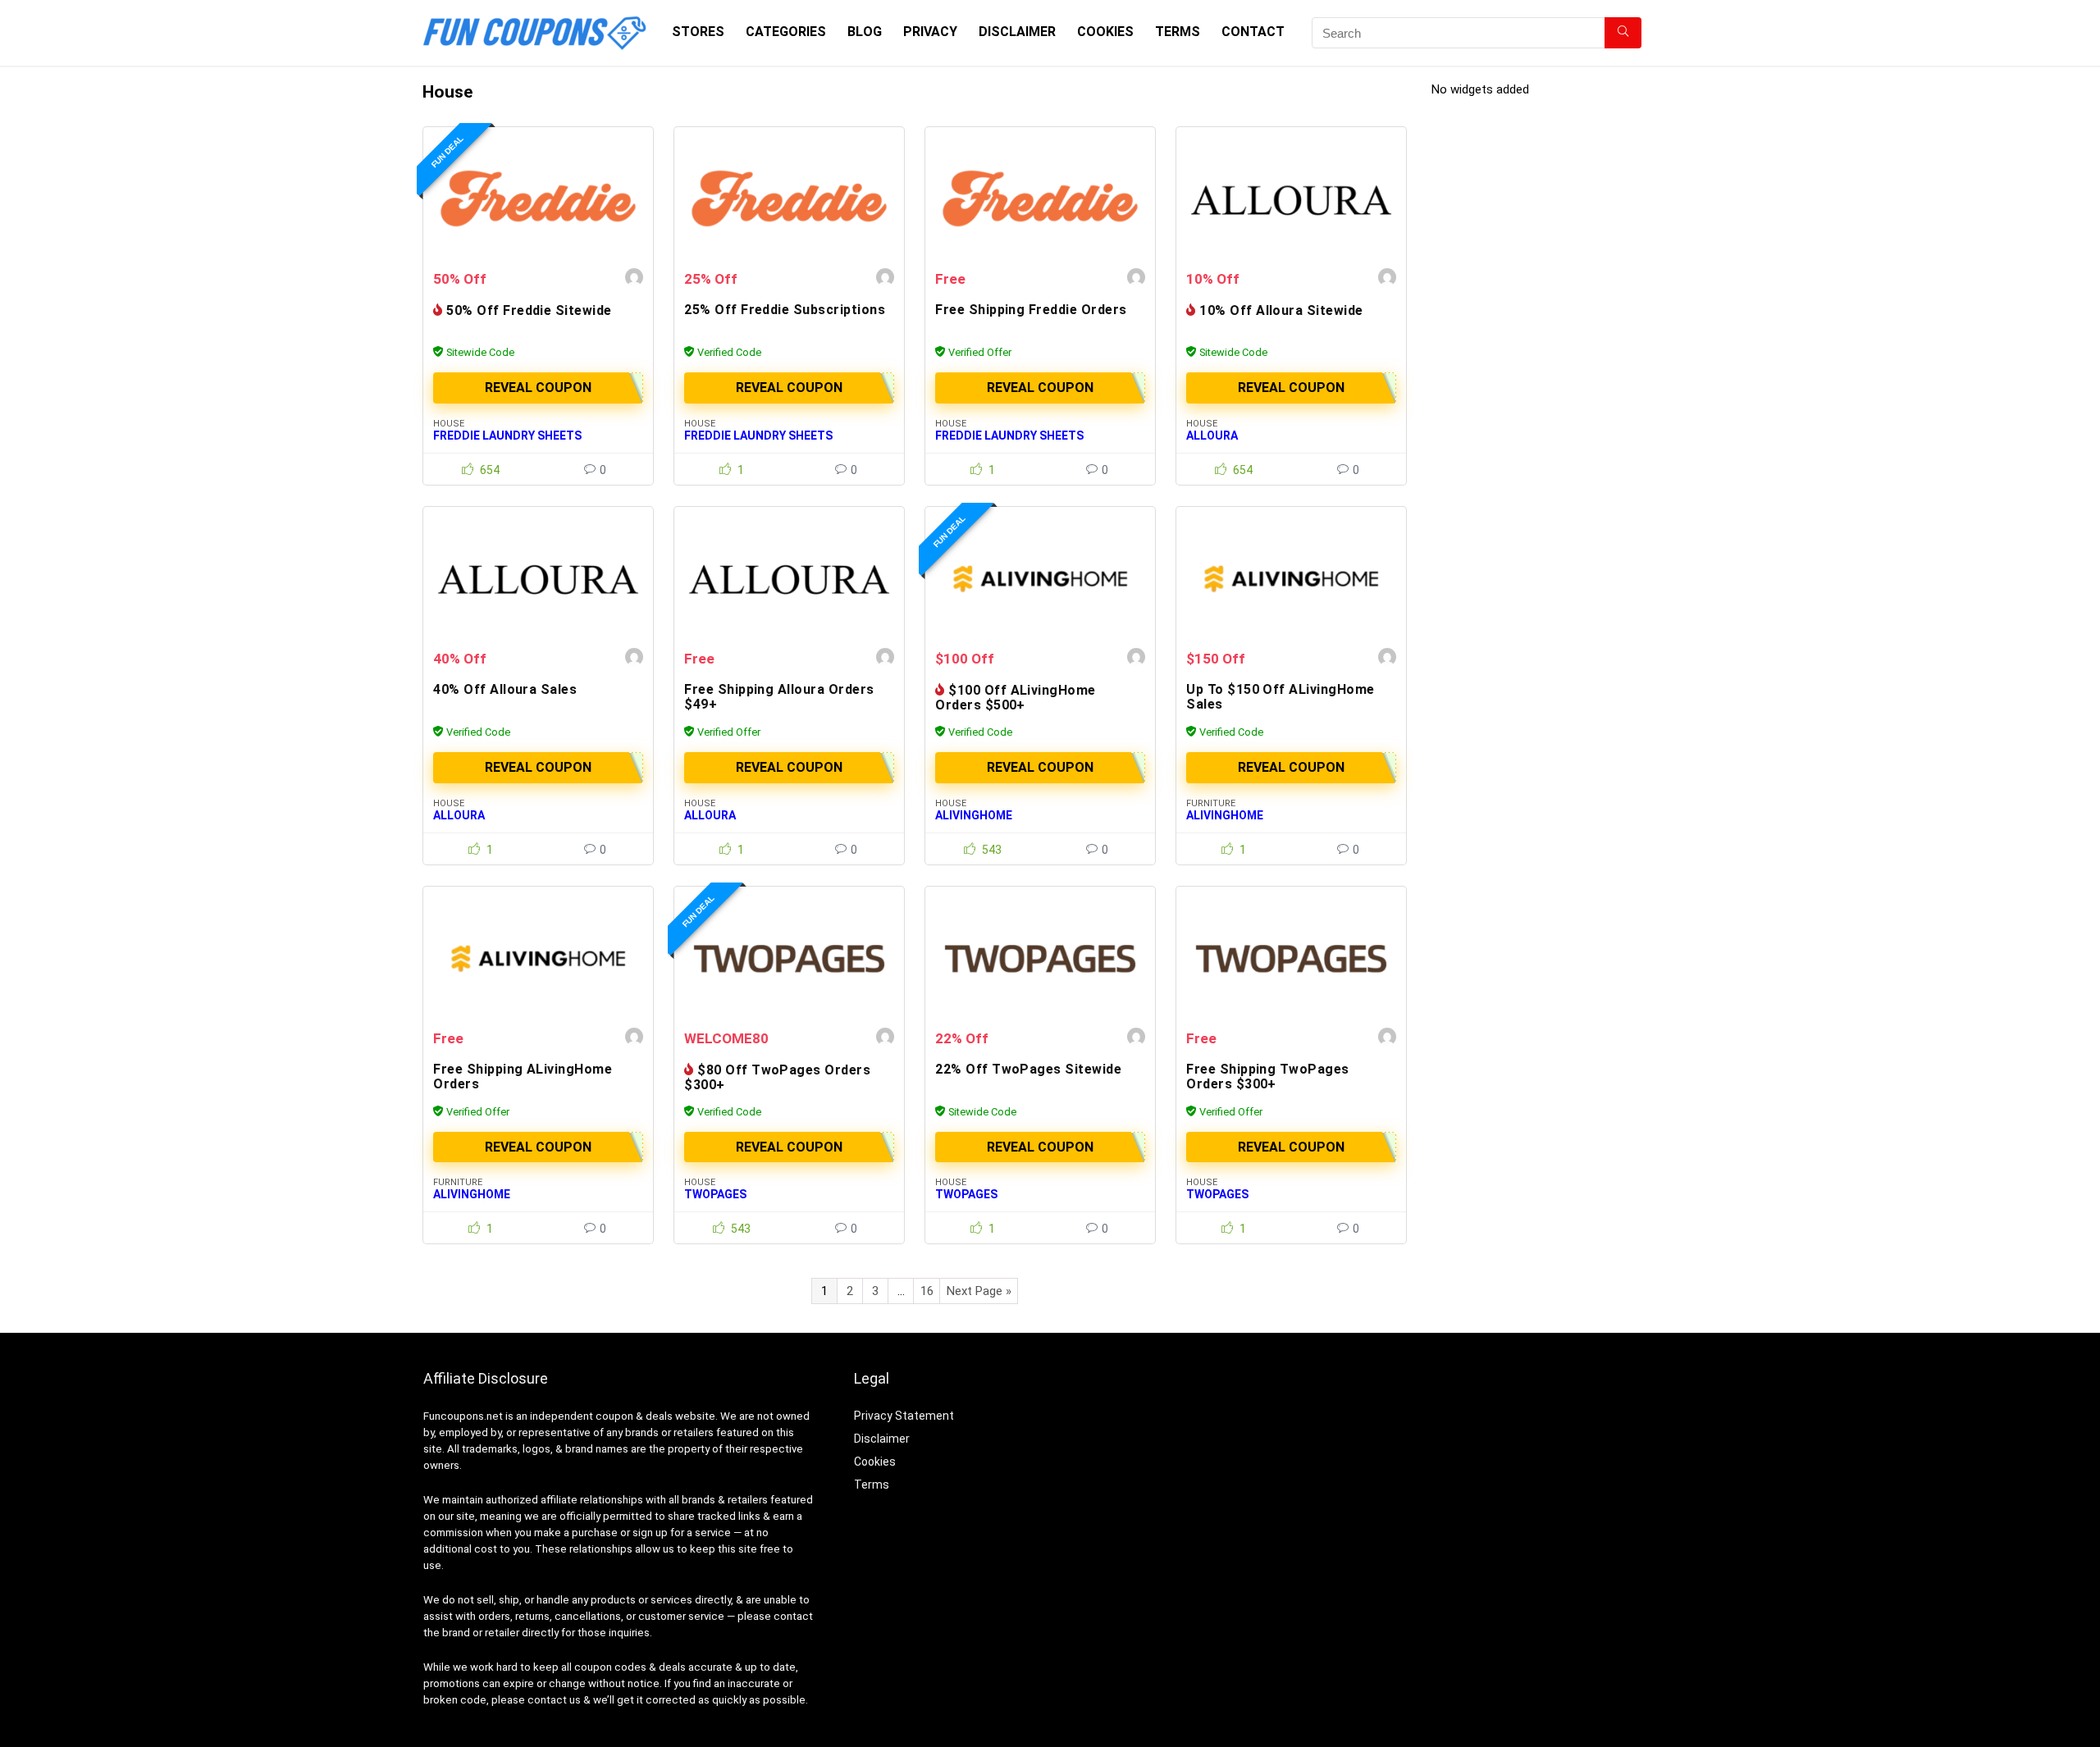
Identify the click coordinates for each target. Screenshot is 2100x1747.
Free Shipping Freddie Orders (1031, 310)
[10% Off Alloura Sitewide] (1291, 198)
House (449, 424)
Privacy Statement (904, 1416)
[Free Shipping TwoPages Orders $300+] (1291, 958)
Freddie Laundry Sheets (507, 436)
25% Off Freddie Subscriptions (785, 310)
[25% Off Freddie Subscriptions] (789, 198)
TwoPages (715, 1194)
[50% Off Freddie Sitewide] (538, 198)
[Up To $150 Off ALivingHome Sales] (1291, 578)
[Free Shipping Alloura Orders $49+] (789, 578)
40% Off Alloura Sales (505, 689)
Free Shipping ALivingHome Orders (523, 1076)
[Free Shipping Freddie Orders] (1040, 198)
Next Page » (979, 1291)
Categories (786, 32)
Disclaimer (1017, 32)
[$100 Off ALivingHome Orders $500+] (1040, 578)
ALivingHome (974, 815)
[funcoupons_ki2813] (634, 279)
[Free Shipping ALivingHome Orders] (538, 958)
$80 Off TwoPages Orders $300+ (777, 1077)
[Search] (1623, 33)
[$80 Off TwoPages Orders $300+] (789, 958)
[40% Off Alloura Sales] (538, 578)
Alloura (1212, 436)
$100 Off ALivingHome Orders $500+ (1016, 698)
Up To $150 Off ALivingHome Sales (1280, 697)
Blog (865, 32)
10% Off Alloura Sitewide (1281, 310)
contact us (554, 1700)
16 (927, 1291)
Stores (698, 32)
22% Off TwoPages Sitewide (1028, 1069)
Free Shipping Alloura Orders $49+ (779, 697)
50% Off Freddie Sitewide (529, 310)
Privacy (930, 32)
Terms (1178, 32)
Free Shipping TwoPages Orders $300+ (1268, 1076)
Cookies (1105, 32)
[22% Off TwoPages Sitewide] (1040, 958)
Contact (1253, 32)
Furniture (1211, 803)
